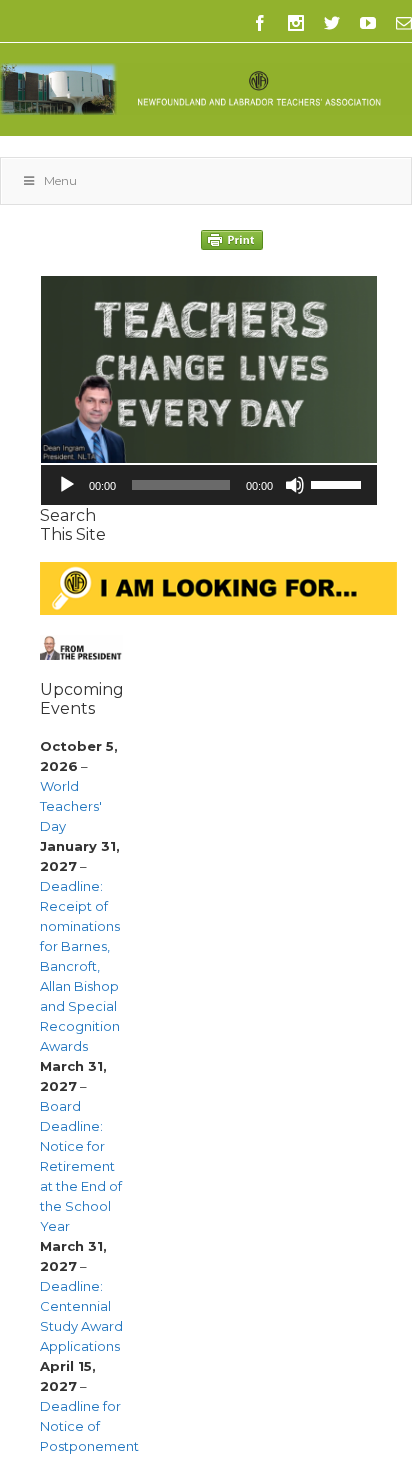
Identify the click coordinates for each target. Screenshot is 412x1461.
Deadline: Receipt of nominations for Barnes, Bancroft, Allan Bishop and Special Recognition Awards (80, 966)
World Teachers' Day (71, 806)
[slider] (339, 483)
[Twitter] (332, 23)
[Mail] (404, 23)
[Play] (67, 485)
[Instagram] (296, 23)
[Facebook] (260, 23)
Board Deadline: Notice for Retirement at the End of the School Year (81, 1166)
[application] (209, 485)
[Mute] (295, 485)
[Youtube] (368, 23)
